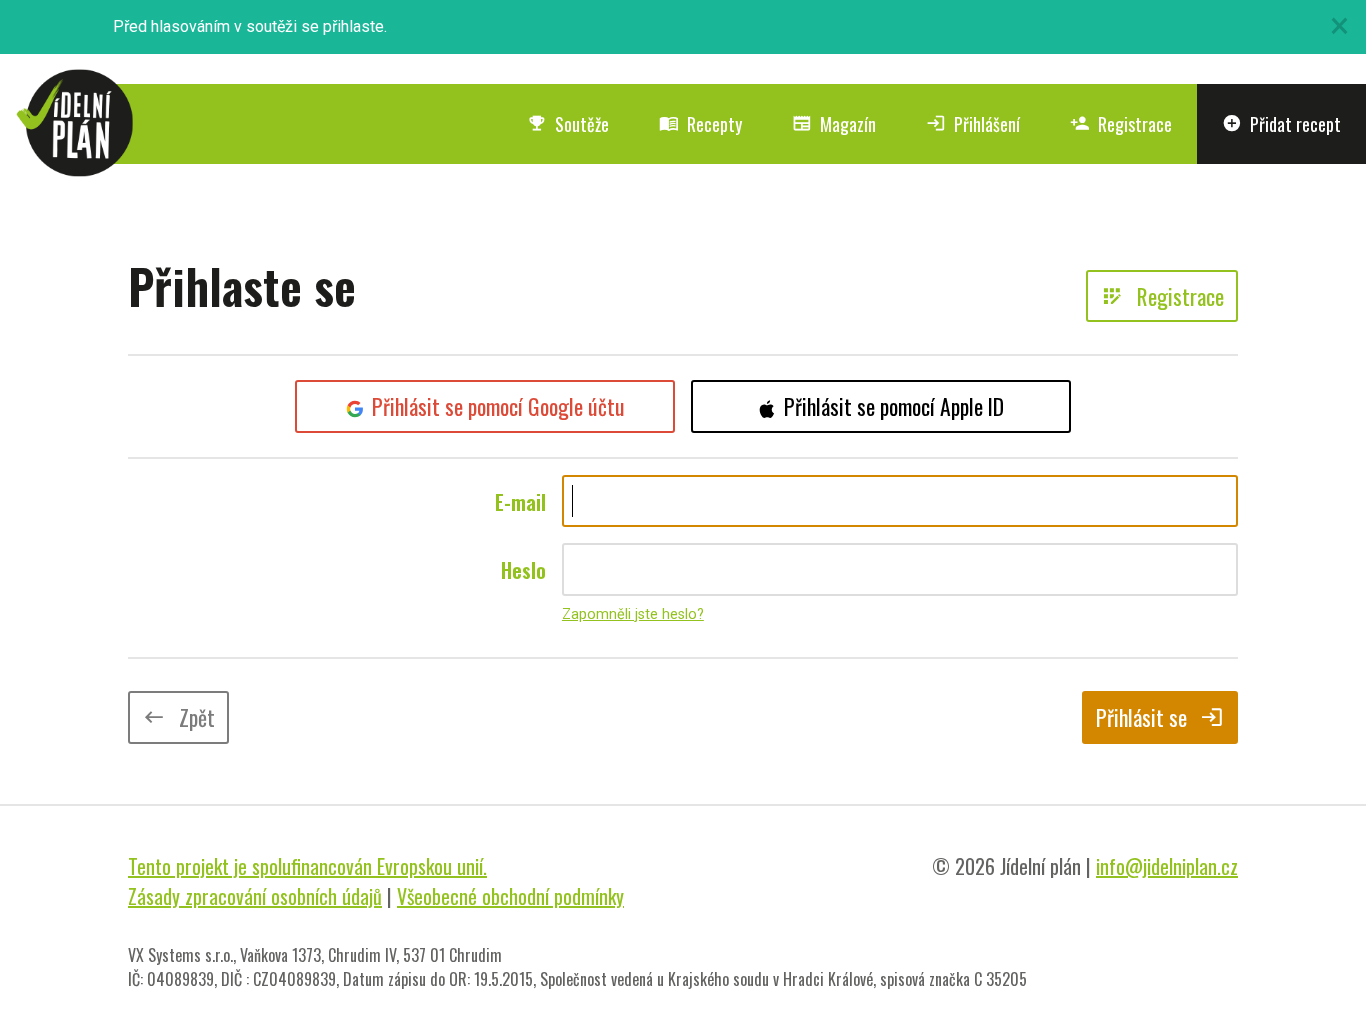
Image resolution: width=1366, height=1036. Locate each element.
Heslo (523, 570)
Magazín (834, 124)
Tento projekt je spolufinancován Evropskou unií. (307, 866)
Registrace (1121, 124)
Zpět (178, 717)
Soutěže (568, 124)
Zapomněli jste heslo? (633, 614)
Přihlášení (973, 124)
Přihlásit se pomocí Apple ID (894, 406)
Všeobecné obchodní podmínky (510, 896)
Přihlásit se (1160, 717)
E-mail (520, 502)
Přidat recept (1281, 124)
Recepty (700, 124)
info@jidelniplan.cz (1167, 866)
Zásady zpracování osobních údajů (255, 896)
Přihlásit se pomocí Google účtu (498, 406)
